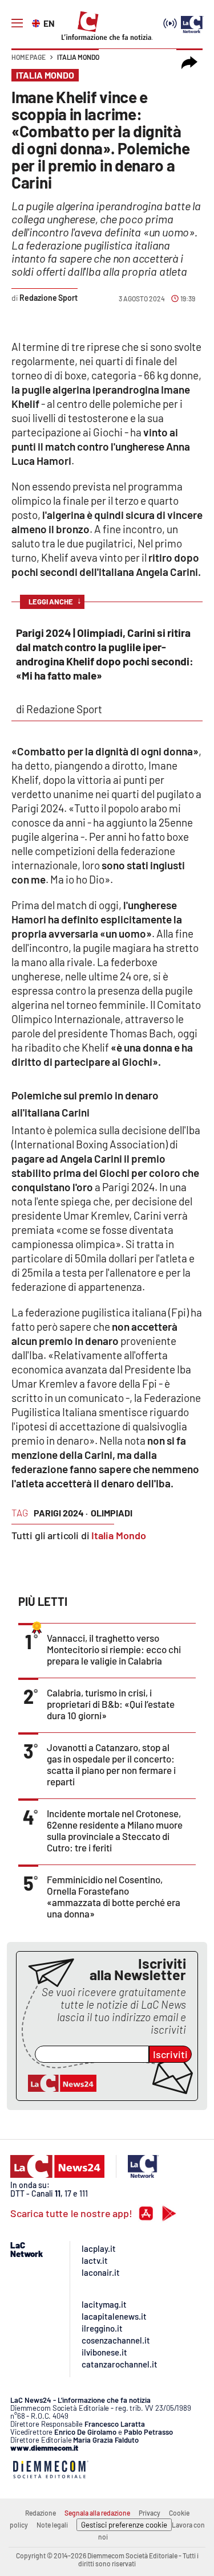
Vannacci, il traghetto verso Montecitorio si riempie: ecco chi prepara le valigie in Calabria (114, 1649)
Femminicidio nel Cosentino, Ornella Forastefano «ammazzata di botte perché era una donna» (114, 1896)
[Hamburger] (17, 23)
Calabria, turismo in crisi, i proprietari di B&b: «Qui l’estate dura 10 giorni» (111, 1704)
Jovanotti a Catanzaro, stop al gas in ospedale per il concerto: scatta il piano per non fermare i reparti (111, 1764)
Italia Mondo (78, 57)
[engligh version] (37, 22)
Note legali (52, 2525)
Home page (29, 57)
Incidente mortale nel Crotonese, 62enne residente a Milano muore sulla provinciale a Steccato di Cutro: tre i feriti (115, 1830)
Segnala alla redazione (97, 2513)
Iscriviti (170, 2054)
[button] (189, 63)
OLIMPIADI (112, 1513)
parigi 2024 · (61, 1513)
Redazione (41, 2513)
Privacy (150, 2513)
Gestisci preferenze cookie (124, 2525)
